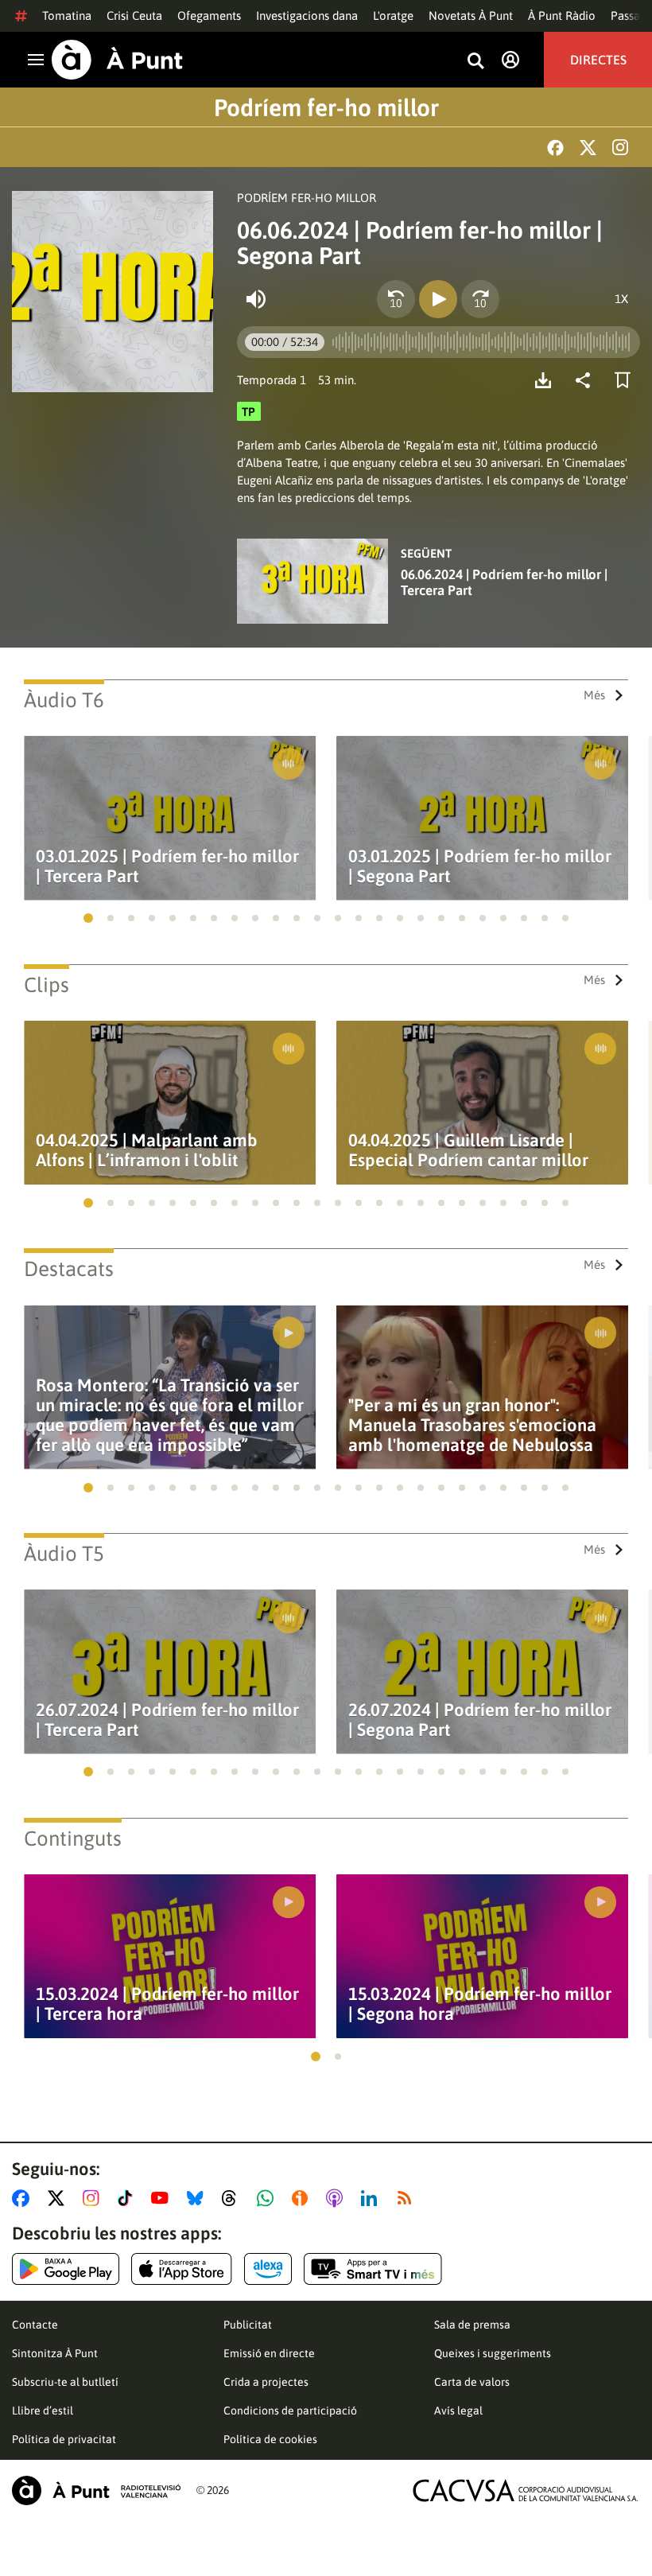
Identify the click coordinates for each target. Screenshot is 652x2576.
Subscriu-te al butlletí (65, 2382)
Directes (598, 60)
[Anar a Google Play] (66, 2269)
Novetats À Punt (471, 16)
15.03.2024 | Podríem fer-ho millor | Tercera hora (167, 2004)
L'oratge (393, 16)
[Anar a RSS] (408, 2198)
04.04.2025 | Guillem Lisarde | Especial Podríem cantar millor (468, 1150)
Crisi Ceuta (134, 16)
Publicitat (248, 2325)
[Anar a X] (59, 2198)
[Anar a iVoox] (303, 2198)
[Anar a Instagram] (94, 2198)
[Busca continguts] (475, 62)
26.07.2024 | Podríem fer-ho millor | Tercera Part (167, 1720)
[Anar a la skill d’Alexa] (268, 2269)
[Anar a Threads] (233, 2198)
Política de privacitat (64, 2439)
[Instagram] (620, 147)
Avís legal (458, 2411)
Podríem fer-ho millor (326, 107)
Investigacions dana (307, 16)
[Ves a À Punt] (117, 60)
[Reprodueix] (438, 299)
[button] (88, 918)
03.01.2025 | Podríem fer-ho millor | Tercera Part (167, 866)
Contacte (35, 2325)
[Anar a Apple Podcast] (338, 2198)
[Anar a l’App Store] (182, 2269)
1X (621, 299)
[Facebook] (555, 148)
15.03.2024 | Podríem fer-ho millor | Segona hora (480, 2004)
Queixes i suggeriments (493, 2353)
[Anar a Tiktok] (128, 2198)
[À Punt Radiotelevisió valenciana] (96, 2490)
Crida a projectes (266, 2382)
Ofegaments (209, 16)
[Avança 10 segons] (480, 299)
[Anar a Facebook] (24, 2198)
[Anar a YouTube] (163, 2198)
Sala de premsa (472, 2325)
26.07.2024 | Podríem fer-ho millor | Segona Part (480, 1720)
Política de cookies (270, 2439)
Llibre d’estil (43, 2411)
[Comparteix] (587, 380)
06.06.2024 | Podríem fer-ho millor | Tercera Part (504, 582)
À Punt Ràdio (562, 16)
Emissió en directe (269, 2353)
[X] (588, 148)
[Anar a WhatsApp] (268, 2198)
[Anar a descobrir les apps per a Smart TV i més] (373, 2269)
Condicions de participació (290, 2411)
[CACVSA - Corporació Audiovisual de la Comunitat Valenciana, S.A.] (526, 2490)
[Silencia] (256, 299)
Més (594, 695)
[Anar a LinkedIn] (372, 2198)
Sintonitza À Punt (55, 2353)
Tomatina (67, 16)
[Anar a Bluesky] (198, 2198)
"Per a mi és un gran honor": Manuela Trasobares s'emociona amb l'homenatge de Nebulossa (472, 1425)
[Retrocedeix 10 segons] (396, 299)
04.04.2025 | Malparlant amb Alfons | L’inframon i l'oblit (147, 1150)
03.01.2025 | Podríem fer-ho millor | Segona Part (480, 866)
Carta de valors (472, 2382)
